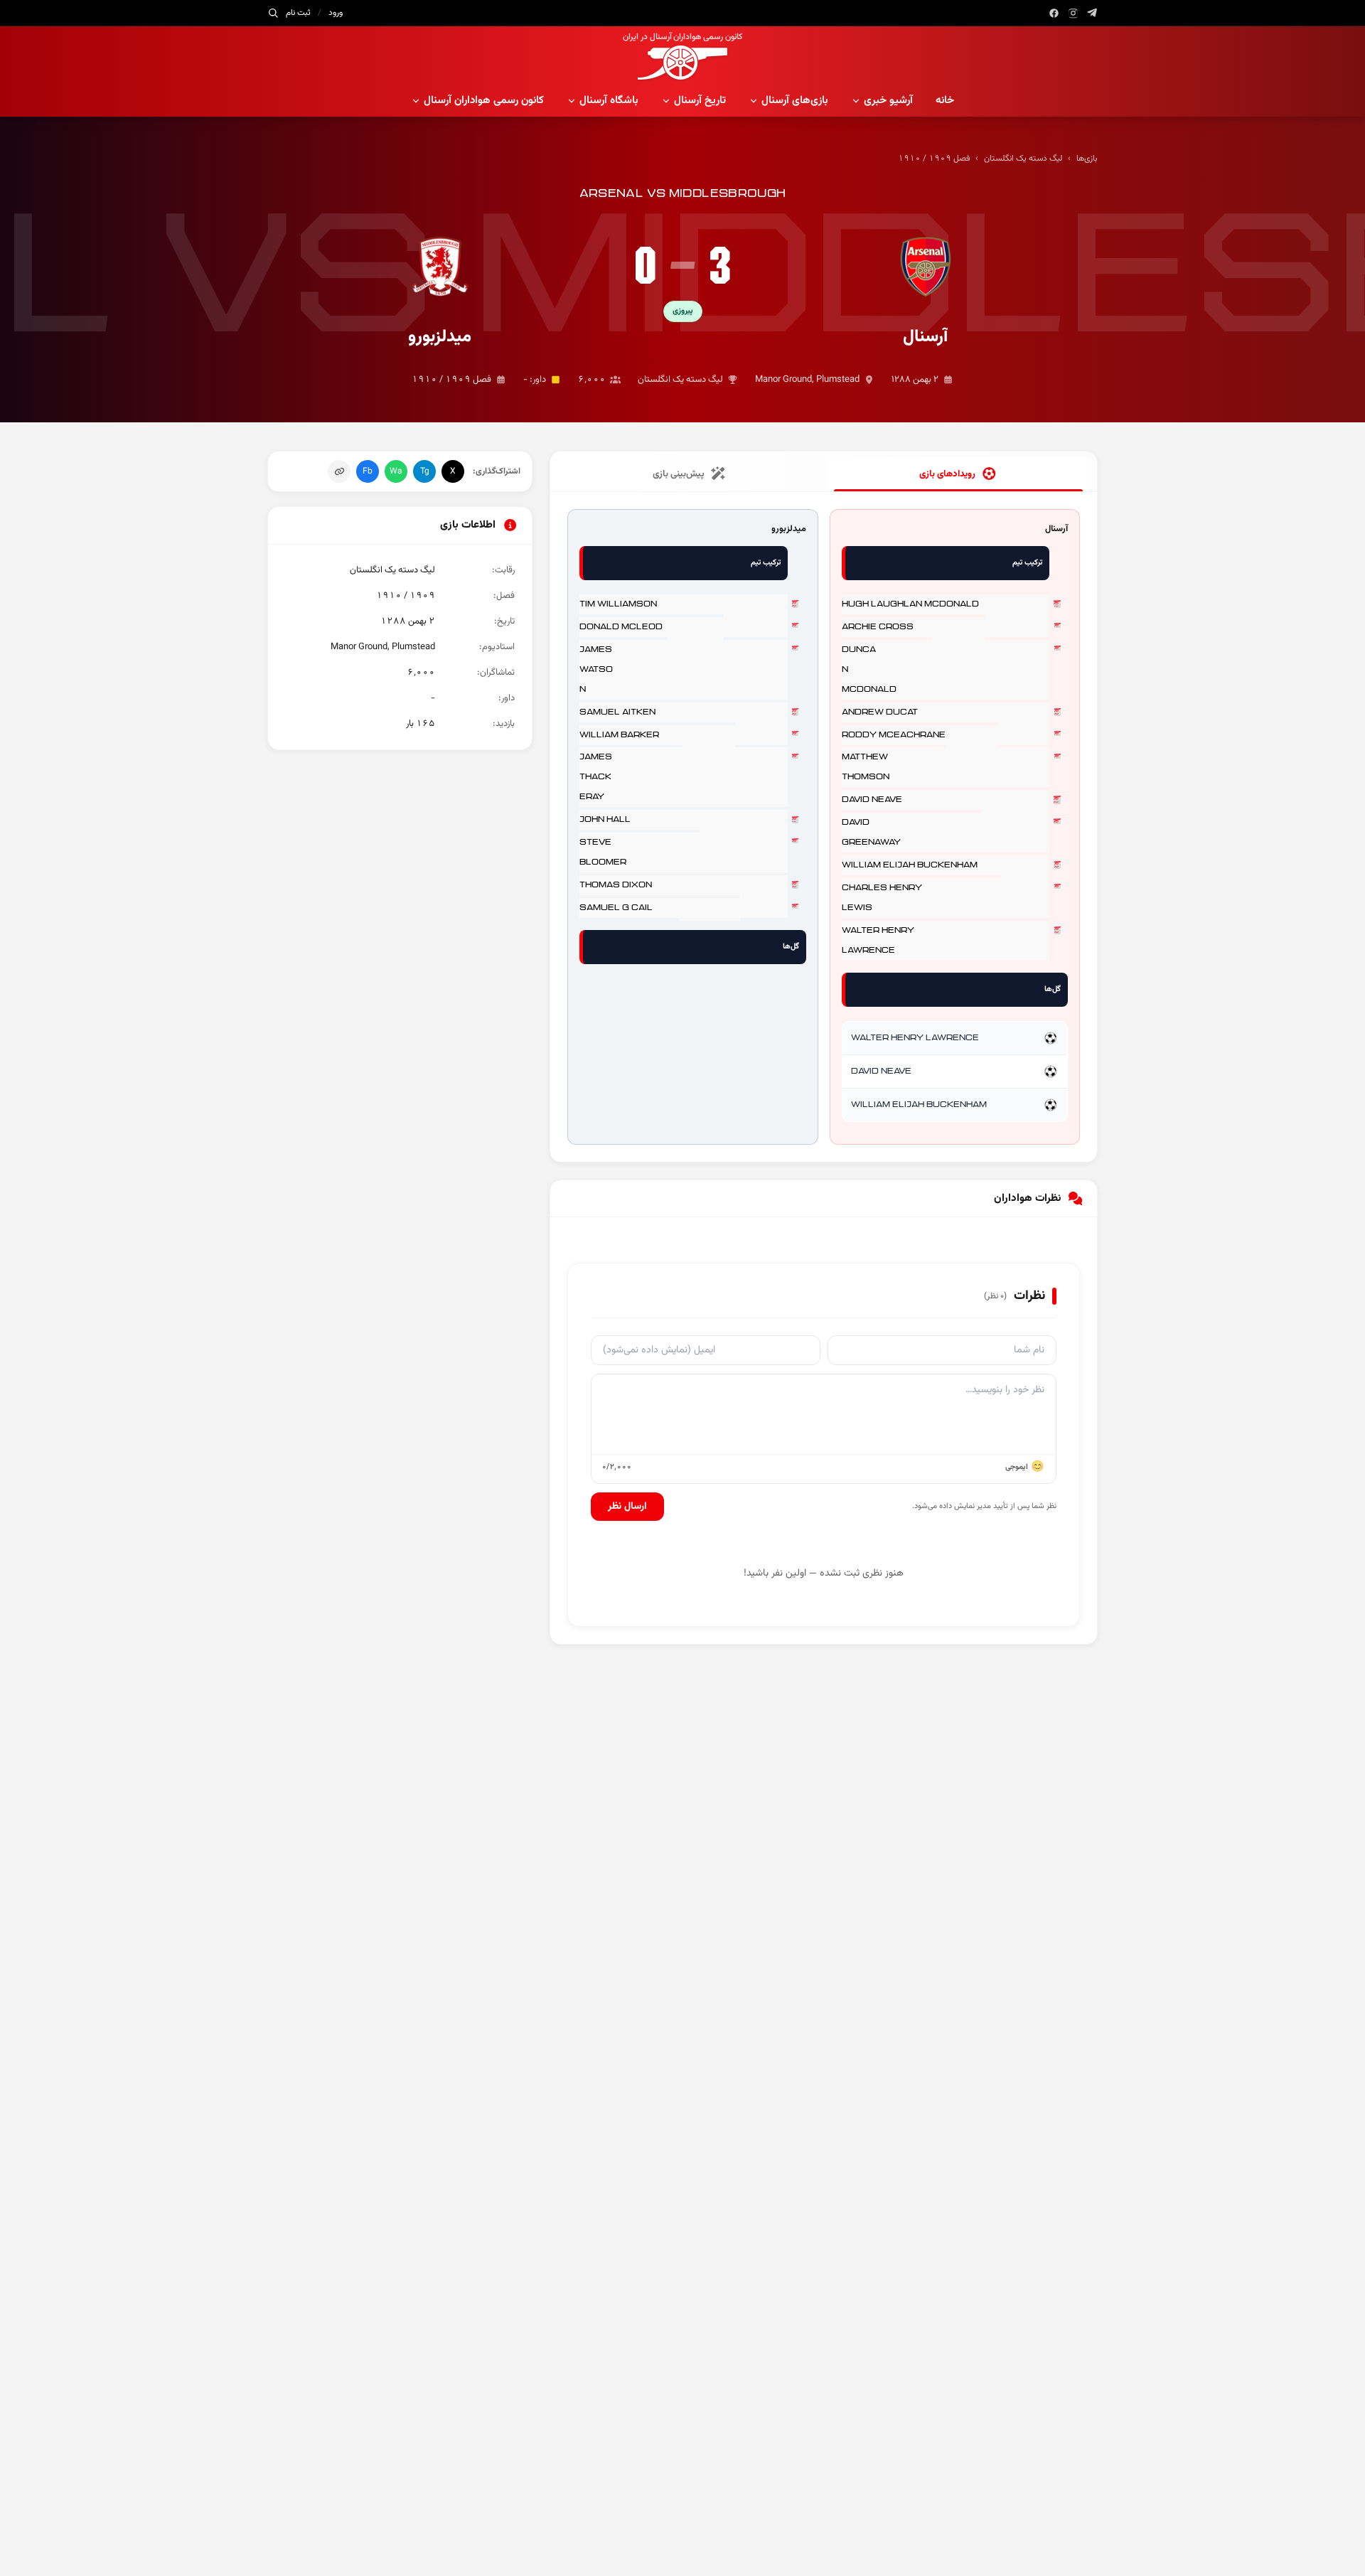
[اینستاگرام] (1073, 13)
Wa (396, 471)
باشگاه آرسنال (609, 101)
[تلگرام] (1092, 13)
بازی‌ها (1087, 159)
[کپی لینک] (339, 471)
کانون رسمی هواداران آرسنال (484, 101)
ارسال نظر (627, 1507)
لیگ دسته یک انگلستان (1023, 159)
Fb (368, 471)
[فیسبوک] (1054, 13)
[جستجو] (273, 13)
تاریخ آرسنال (700, 101)
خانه (945, 101)
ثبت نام (298, 13)
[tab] (958, 474)
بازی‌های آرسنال (795, 101)
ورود (336, 13)
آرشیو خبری (888, 101)
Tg (425, 471)
